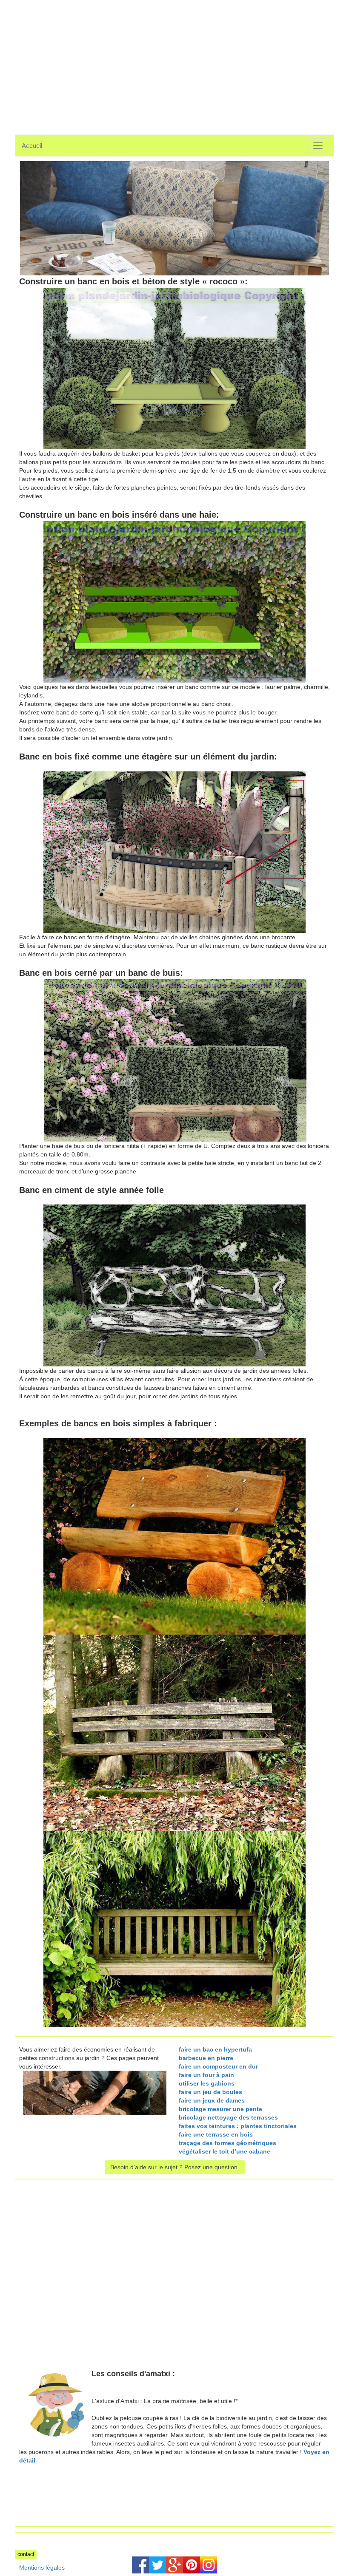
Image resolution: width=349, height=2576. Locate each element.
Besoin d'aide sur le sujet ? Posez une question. (175, 2167)
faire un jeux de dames (212, 2100)
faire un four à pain (206, 2075)
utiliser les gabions (207, 2083)
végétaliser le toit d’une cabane (225, 2151)
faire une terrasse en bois (216, 2134)
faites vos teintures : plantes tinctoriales (238, 2126)
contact (26, 2554)
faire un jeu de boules (210, 2092)
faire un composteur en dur (218, 2066)
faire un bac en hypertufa (215, 2049)
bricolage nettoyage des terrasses (228, 2117)
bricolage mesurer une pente (220, 2109)
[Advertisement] (86, 60)
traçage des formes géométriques (227, 2143)
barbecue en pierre (206, 2058)
